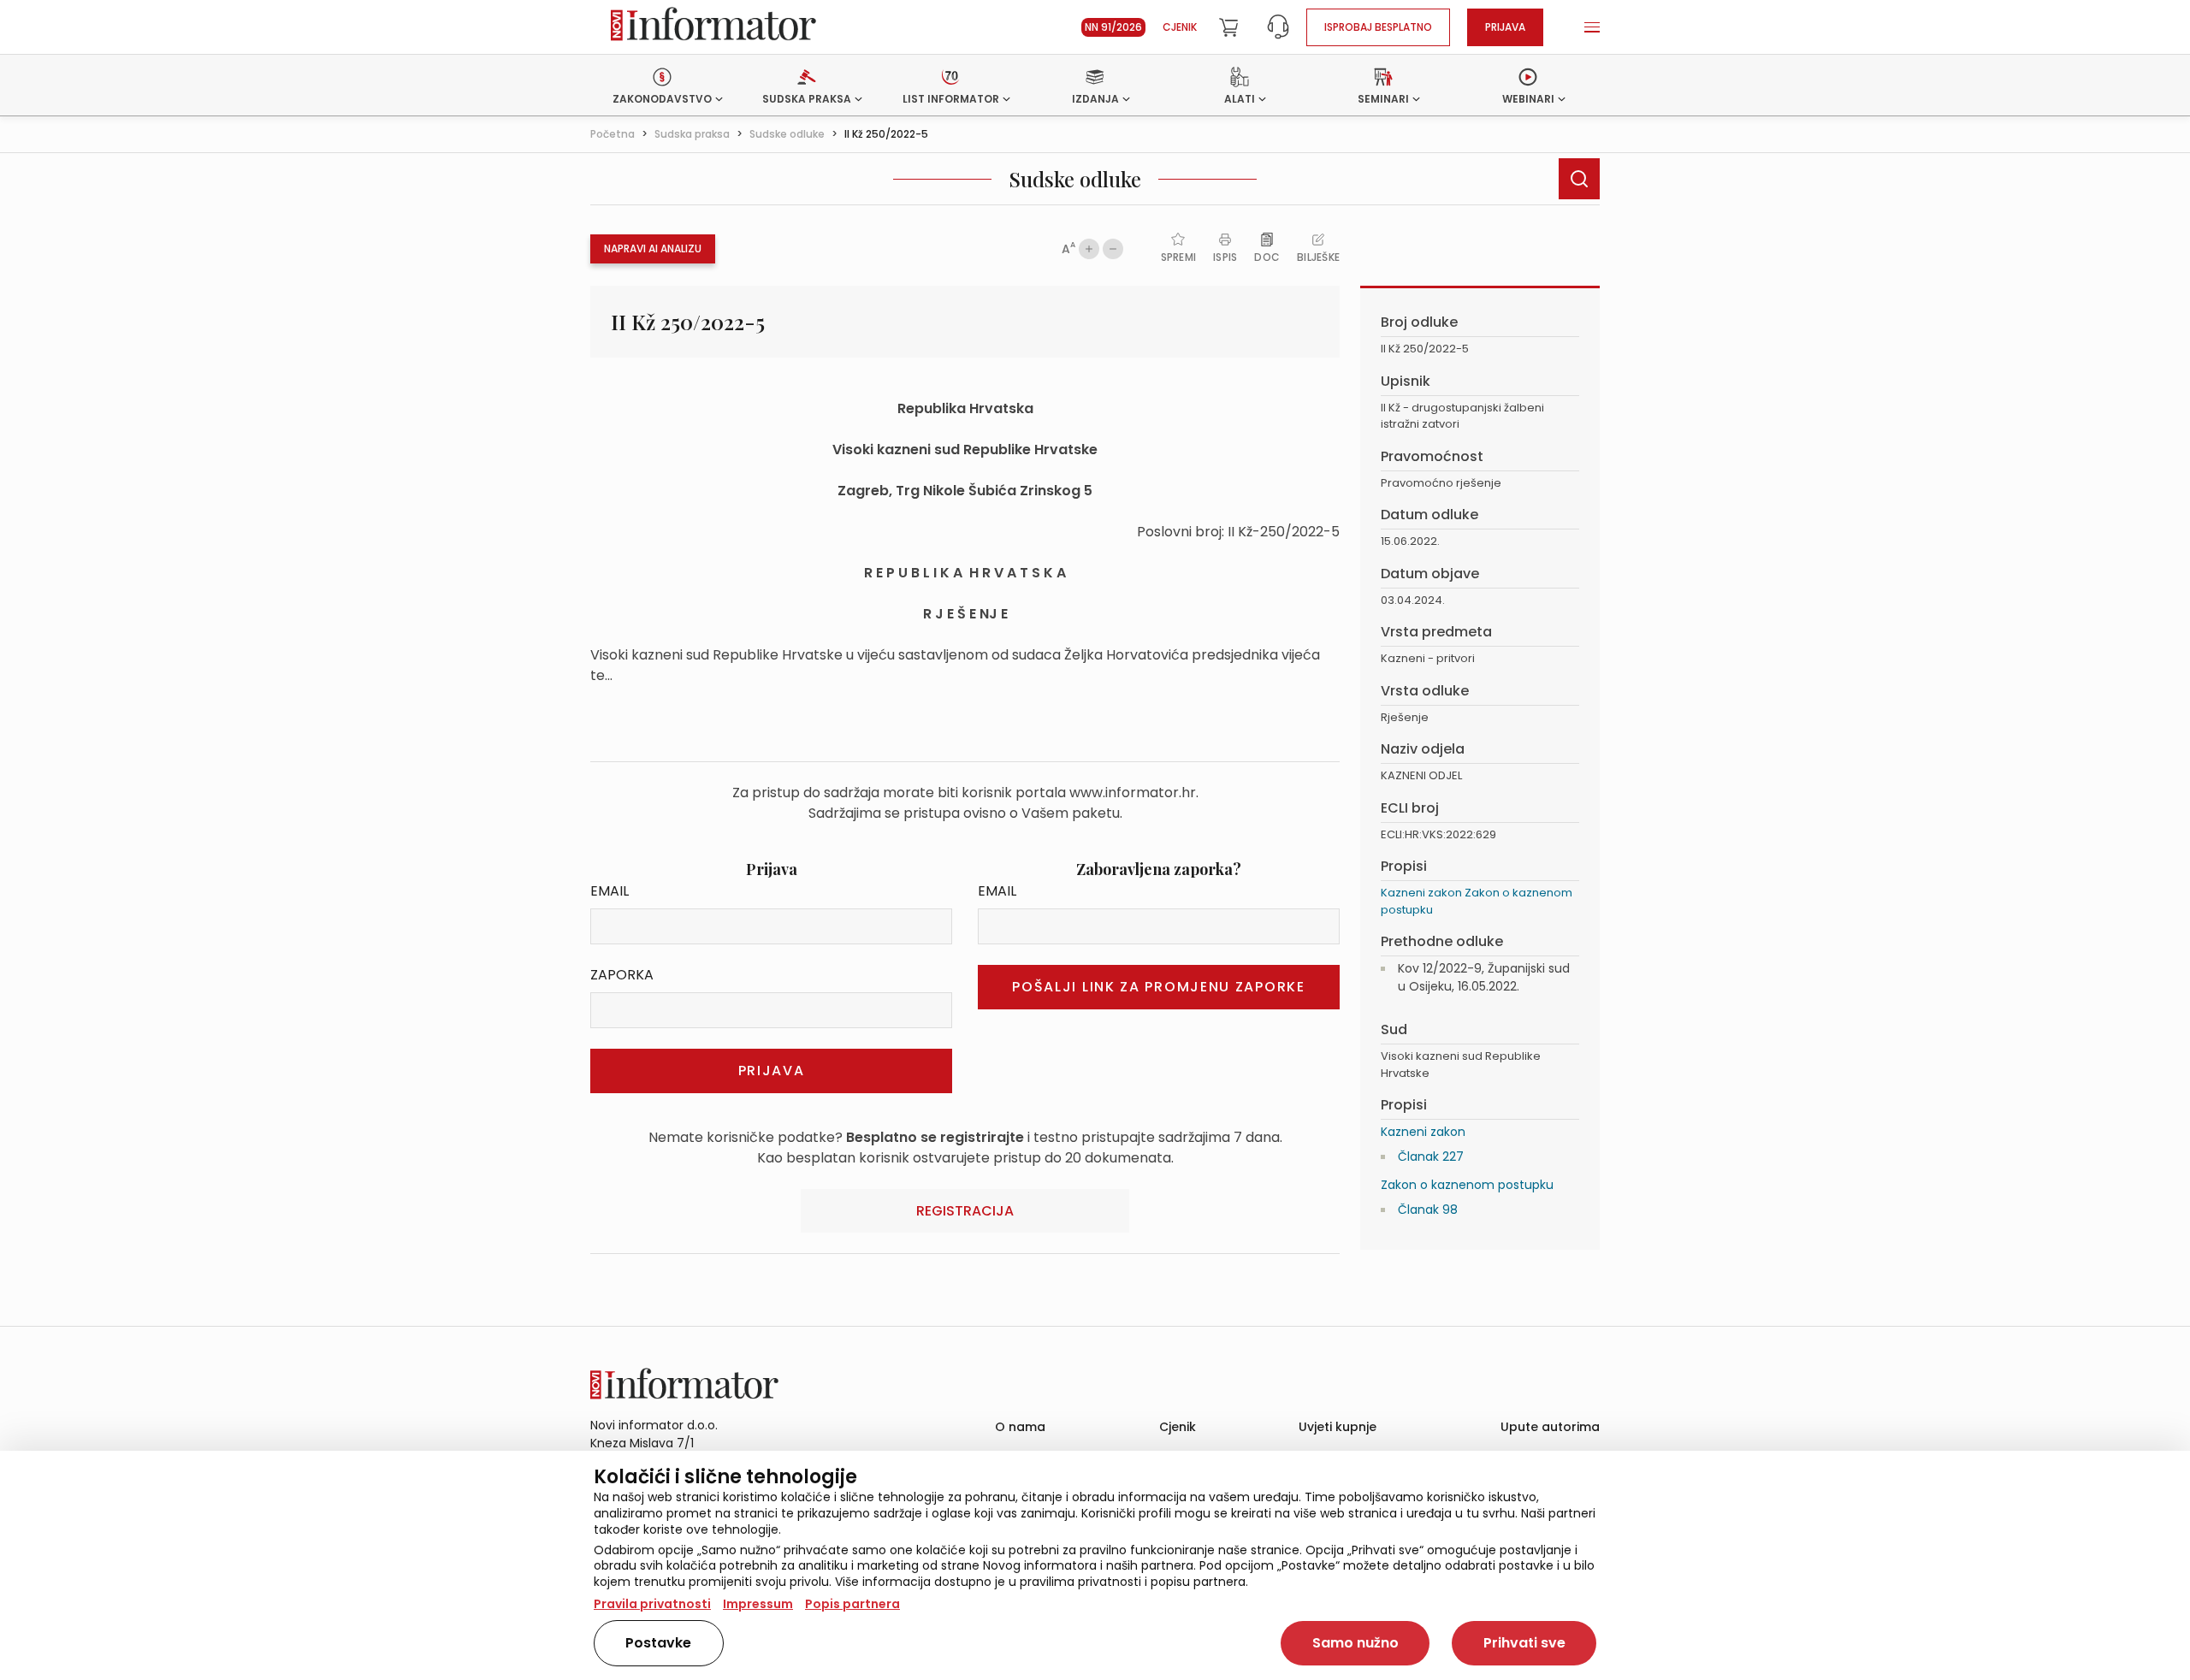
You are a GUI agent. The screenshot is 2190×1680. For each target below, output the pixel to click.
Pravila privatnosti (652, 1604)
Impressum (758, 1604)
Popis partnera (852, 1604)
